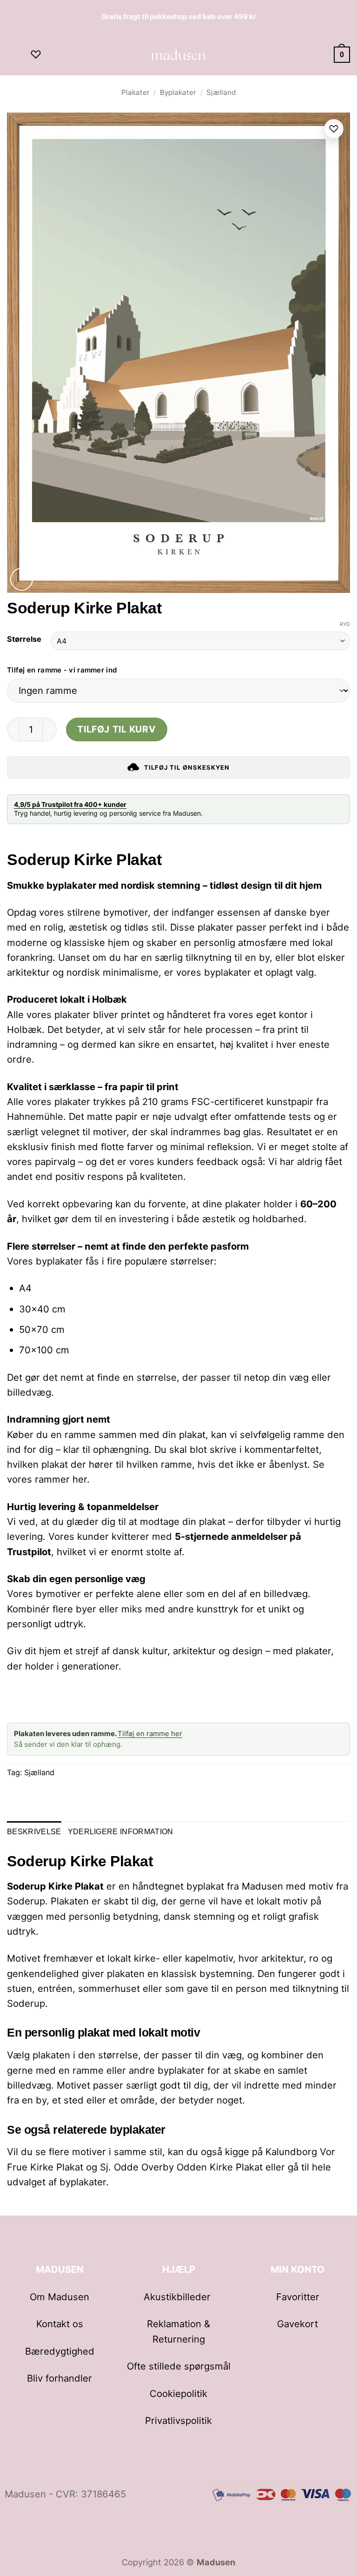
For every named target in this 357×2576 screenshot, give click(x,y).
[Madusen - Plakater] (179, 54)
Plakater (136, 92)
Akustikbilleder (178, 2297)
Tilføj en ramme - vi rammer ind (62, 670)
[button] (14, 55)
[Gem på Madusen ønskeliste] (334, 129)
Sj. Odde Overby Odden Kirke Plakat (181, 2167)
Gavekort (297, 2324)
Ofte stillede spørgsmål (179, 2366)
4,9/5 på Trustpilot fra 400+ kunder (70, 804)
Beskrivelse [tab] (34, 1831)
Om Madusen (59, 2297)
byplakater (83, 2182)
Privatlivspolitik (178, 2420)
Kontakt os (60, 2324)
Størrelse (24, 639)
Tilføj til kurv (116, 729)
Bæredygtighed (60, 2351)
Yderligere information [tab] (121, 1831)
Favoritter (298, 2297)
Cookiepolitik (178, 2393)
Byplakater (178, 92)
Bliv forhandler (59, 2378)
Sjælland (221, 92)
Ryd (345, 624)
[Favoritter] (36, 54)
